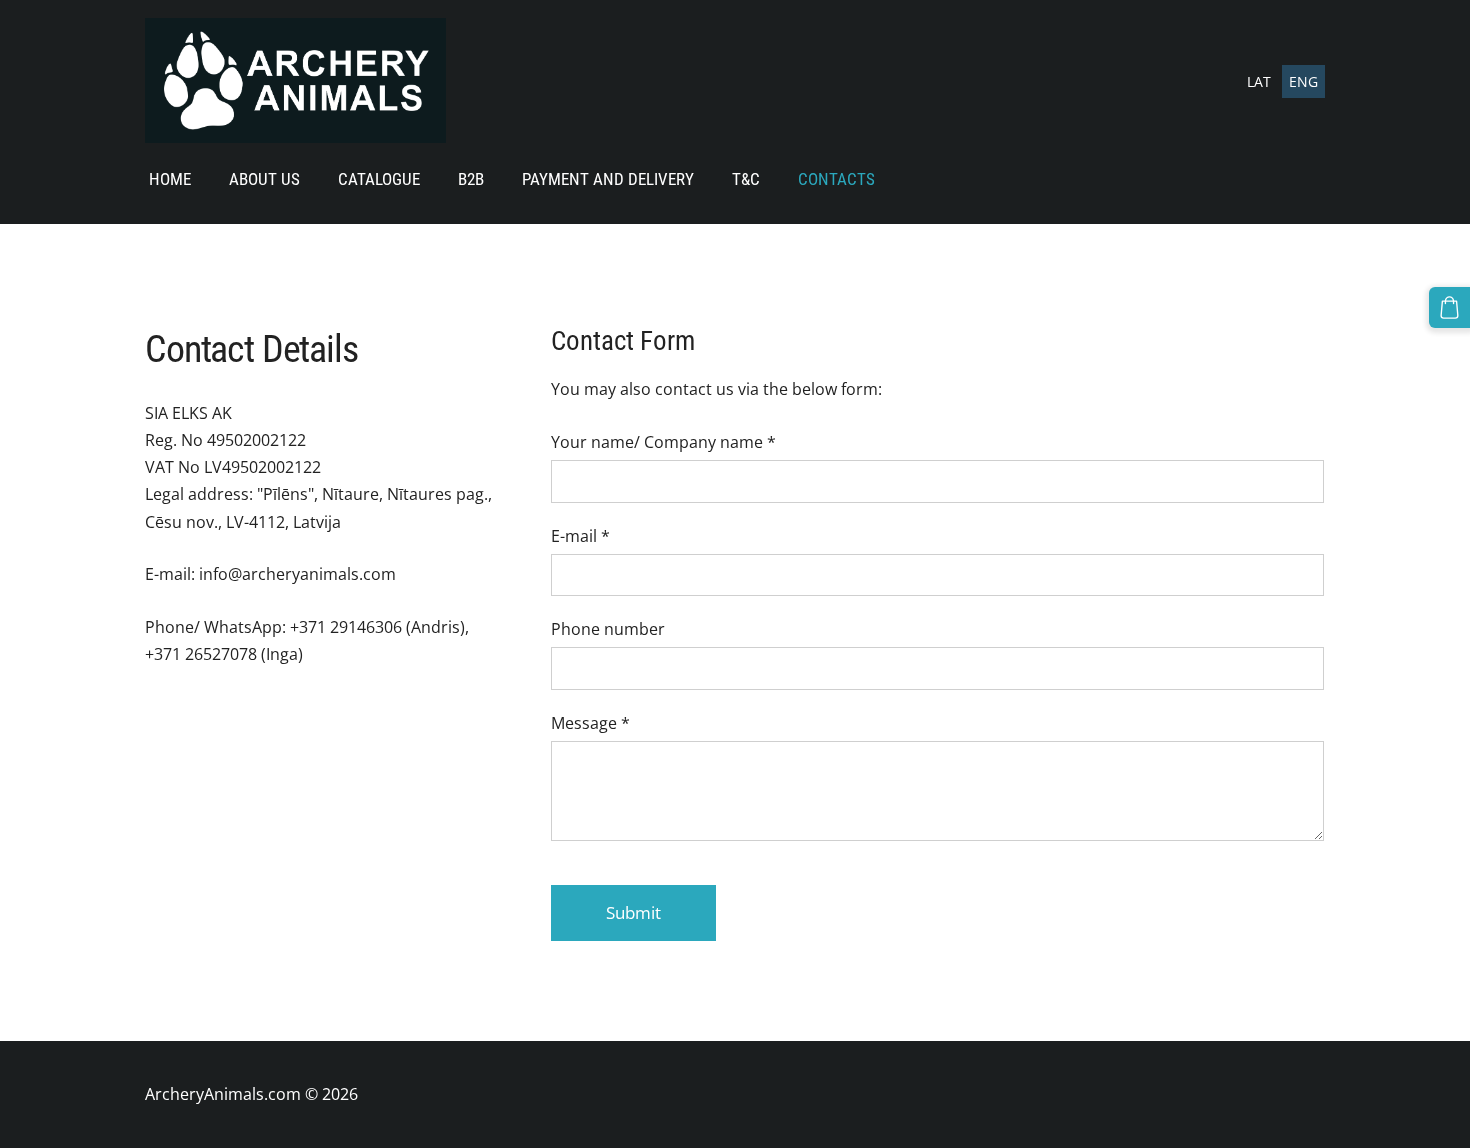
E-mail (580, 536)
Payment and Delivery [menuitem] (608, 179)
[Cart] (1449, 307)
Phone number (608, 629)
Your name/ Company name (663, 442)
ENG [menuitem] (1303, 81)
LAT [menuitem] (1259, 81)
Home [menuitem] (170, 179)
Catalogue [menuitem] (379, 179)
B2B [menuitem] (471, 179)
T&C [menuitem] (746, 179)
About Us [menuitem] (264, 179)
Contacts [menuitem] (836, 179)
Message (590, 723)
